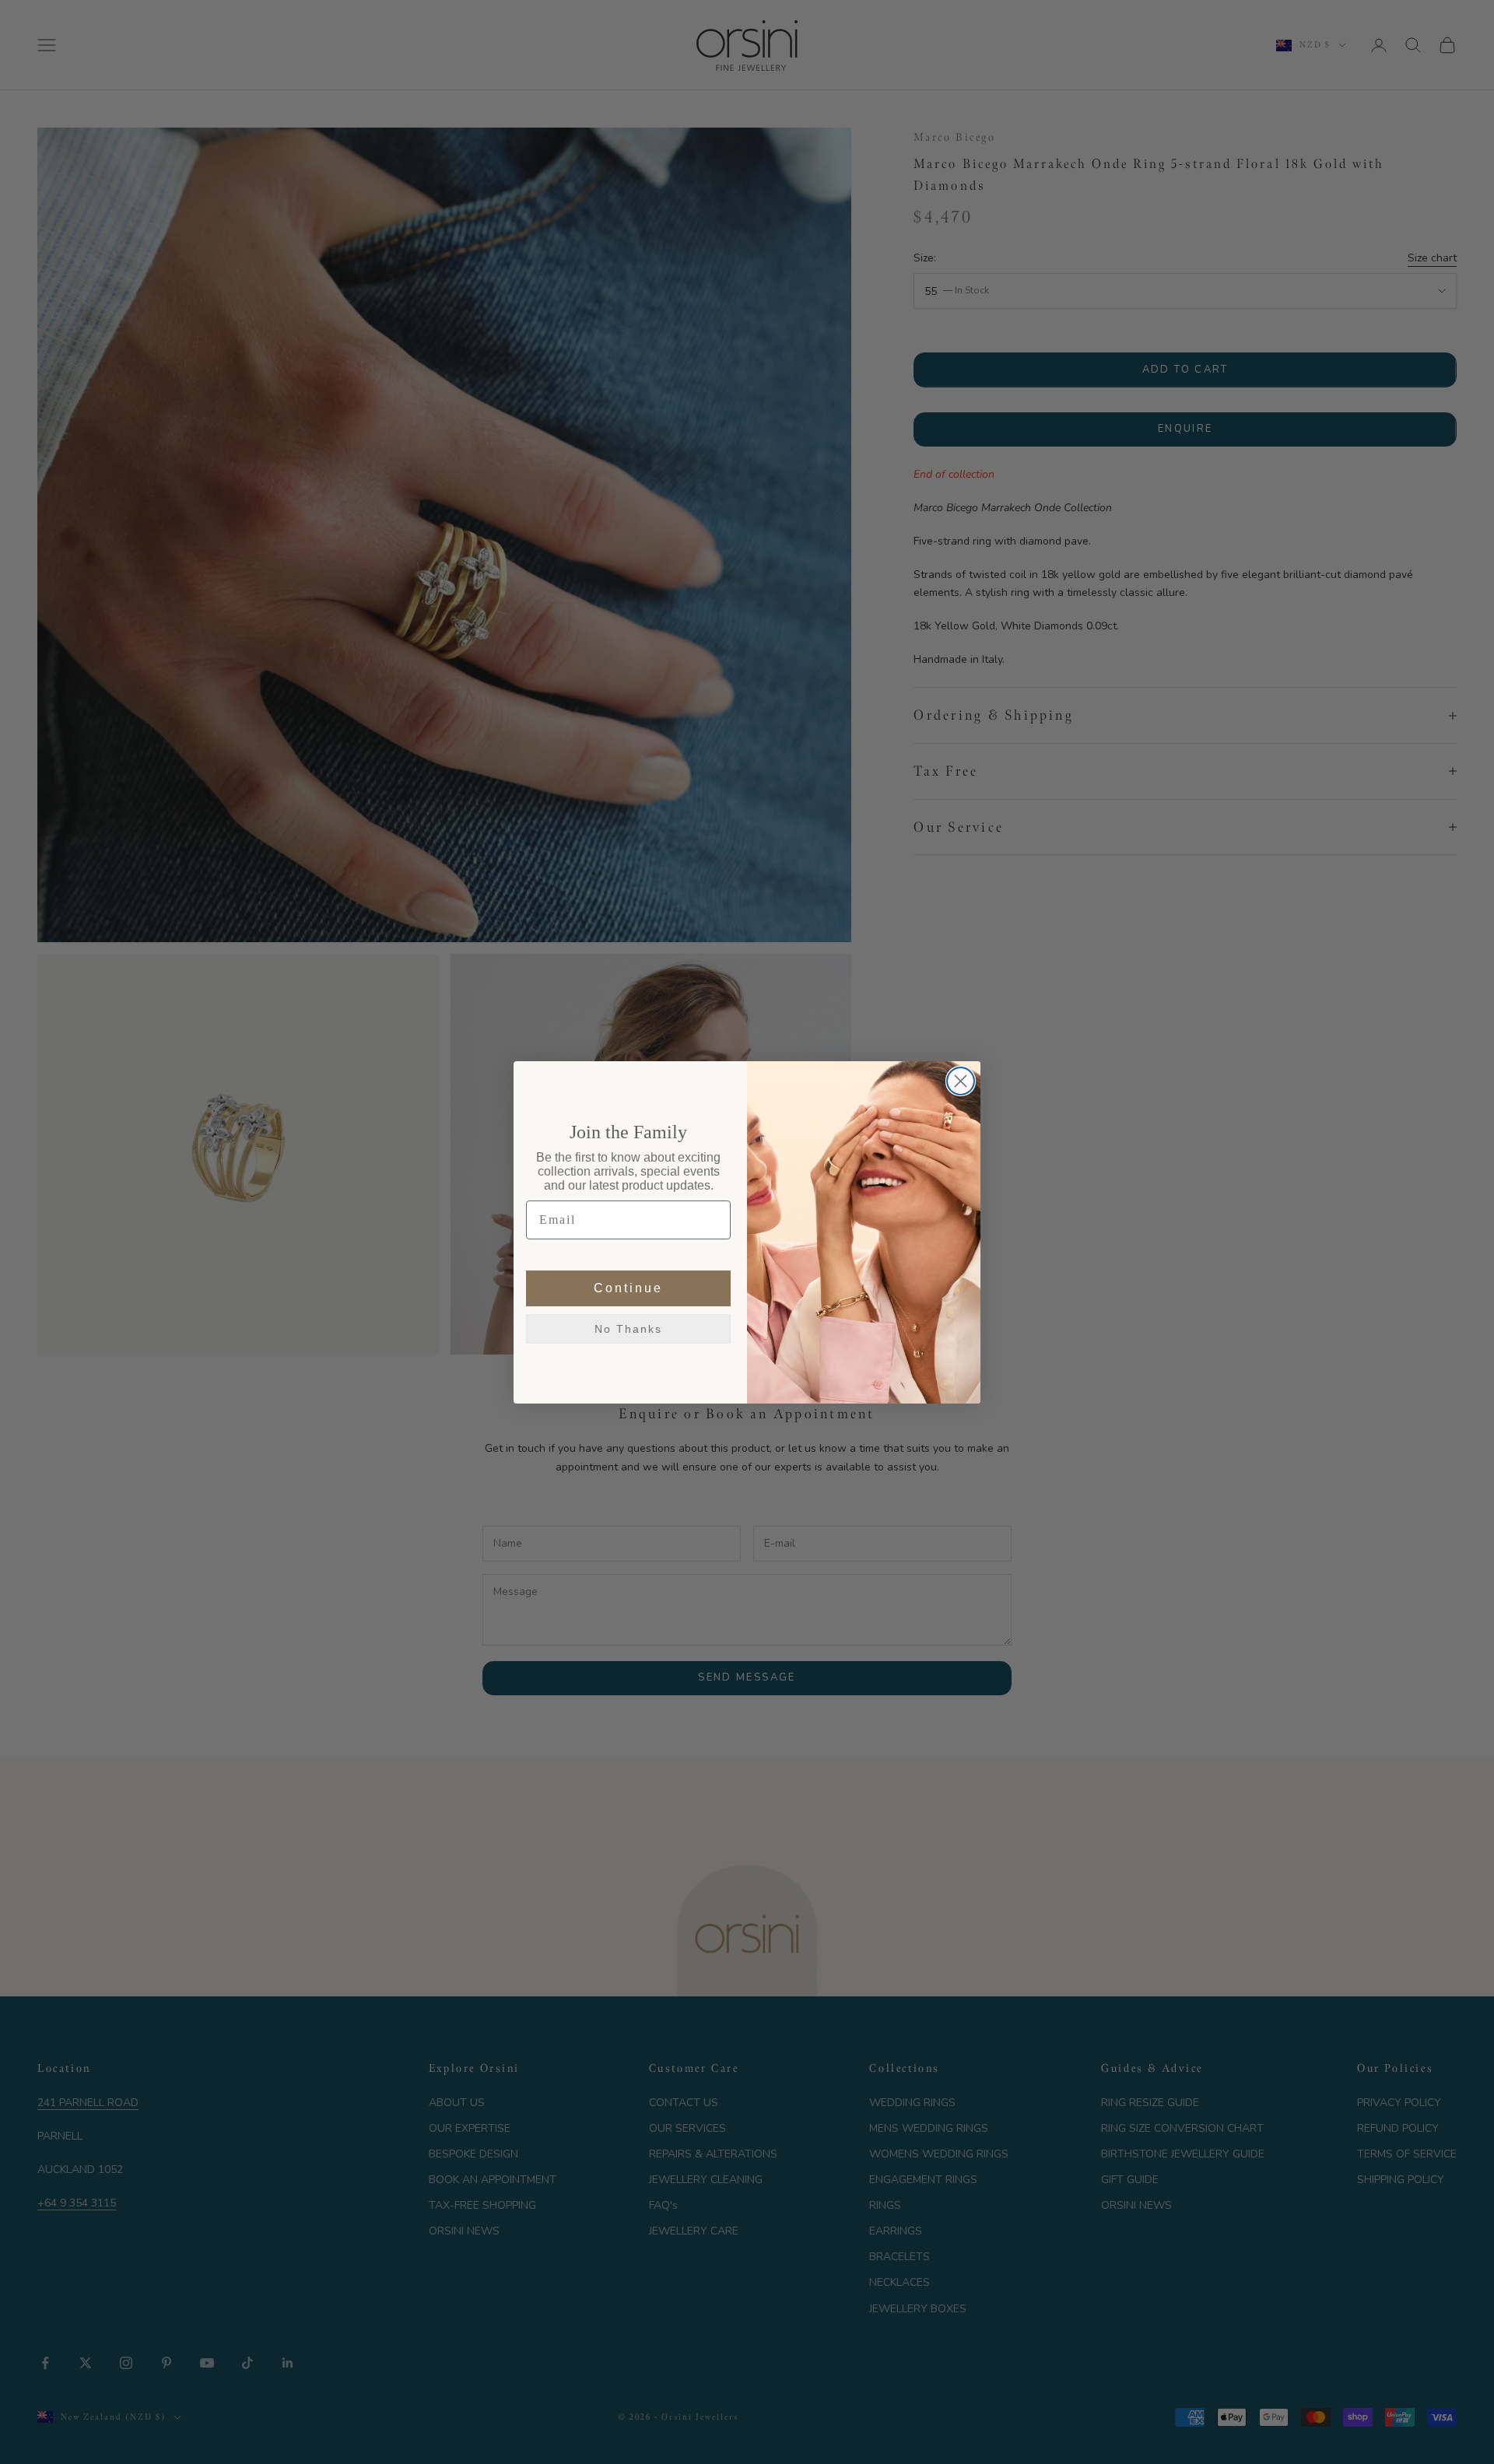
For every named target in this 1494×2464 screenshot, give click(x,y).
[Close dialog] (961, 1081)
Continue (628, 1287)
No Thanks (628, 1328)
